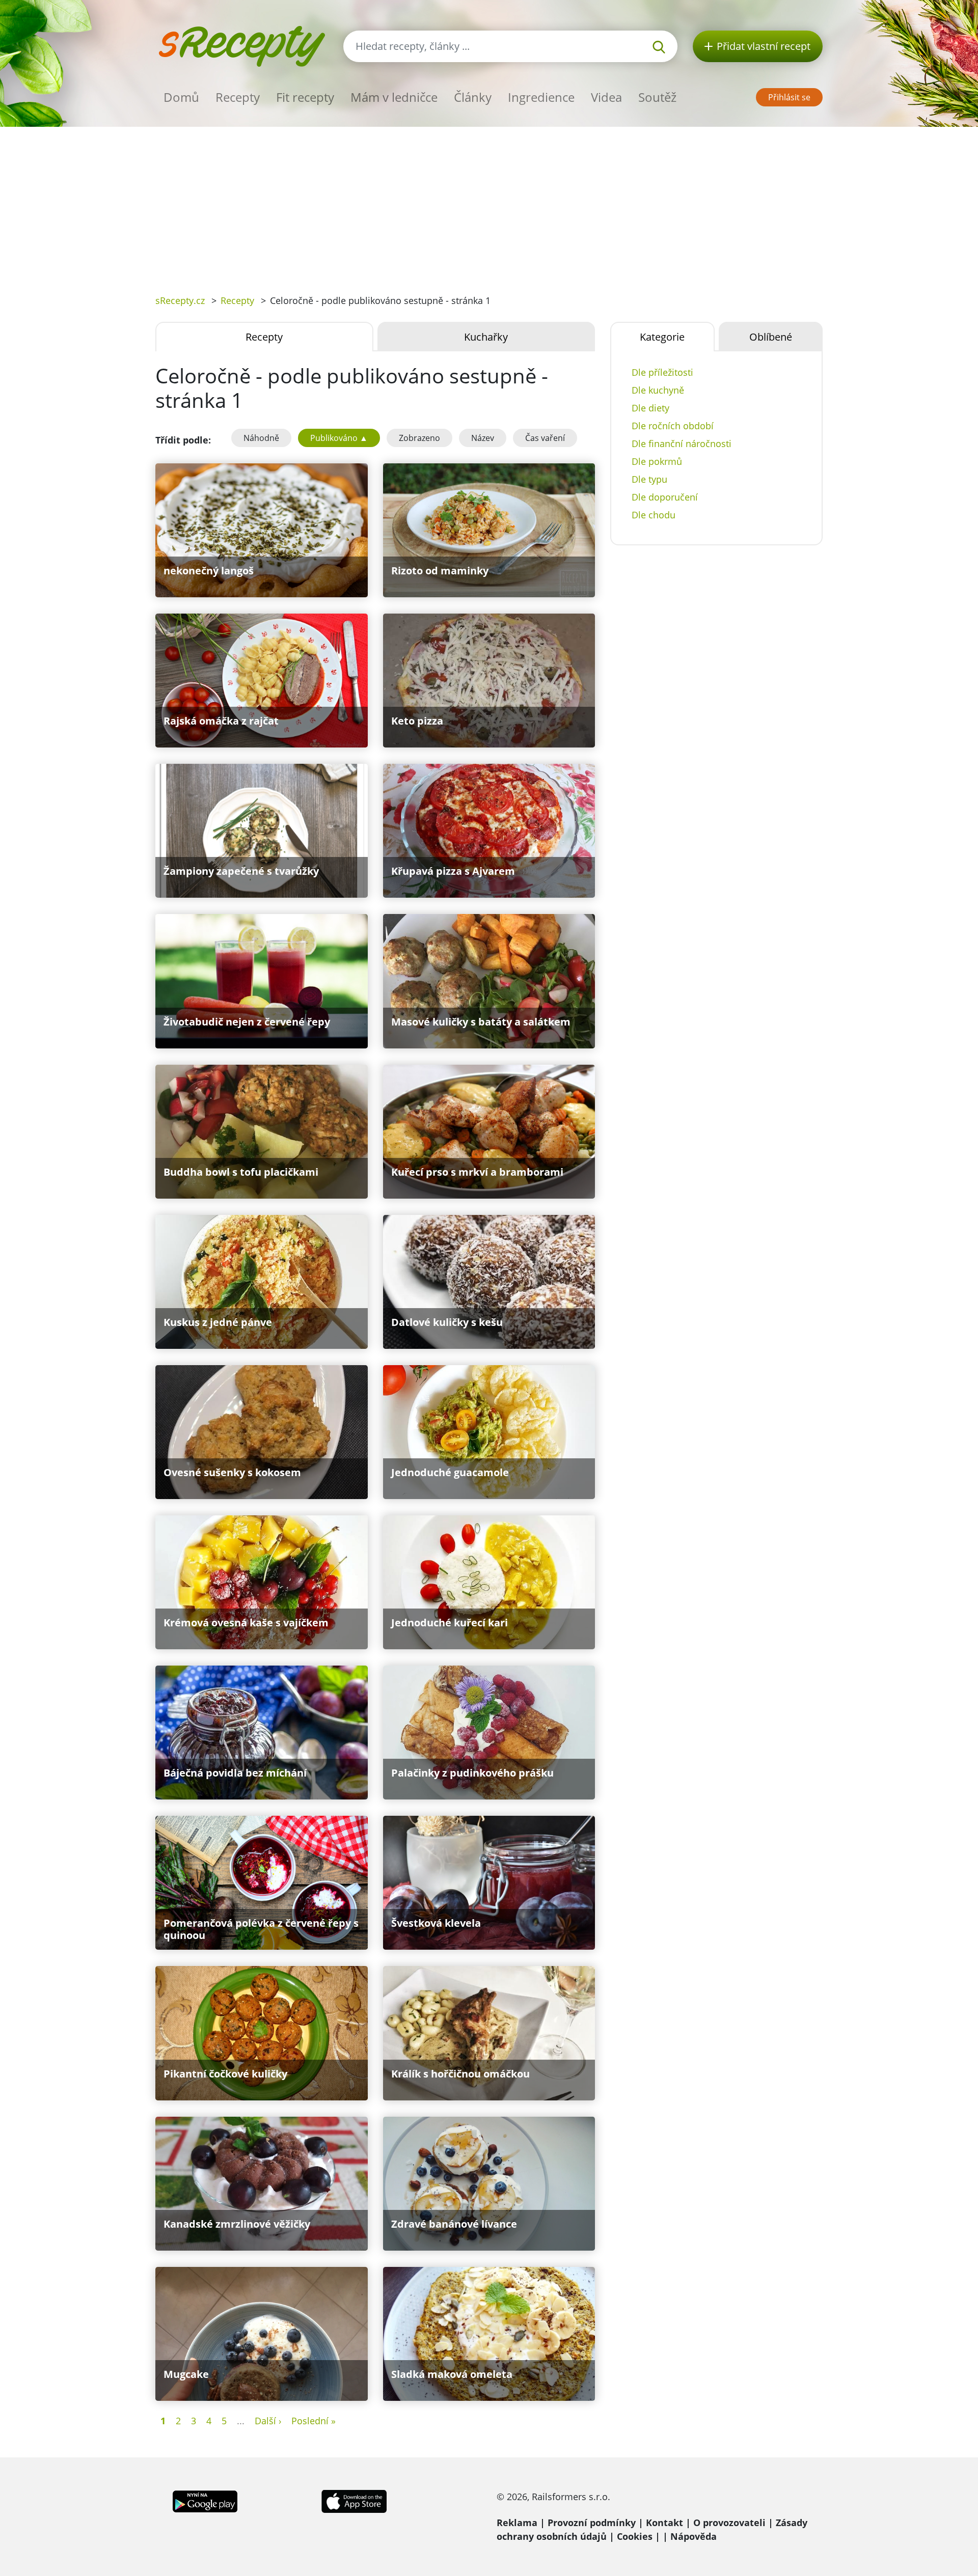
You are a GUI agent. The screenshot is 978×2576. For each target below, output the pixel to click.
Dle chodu (654, 515)
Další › (268, 2421)
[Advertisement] (489, 203)
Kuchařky (486, 337)
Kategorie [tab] (662, 337)
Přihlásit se (789, 97)
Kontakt (664, 2523)
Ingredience (541, 97)
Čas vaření (545, 438)
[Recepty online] (242, 45)
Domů (181, 97)
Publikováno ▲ (339, 438)
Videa (606, 97)
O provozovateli (729, 2523)
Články (473, 97)
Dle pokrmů (657, 461)
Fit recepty (305, 97)
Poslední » (314, 2421)
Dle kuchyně (658, 390)
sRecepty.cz (180, 300)
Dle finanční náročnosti (682, 444)
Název (483, 438)
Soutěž (657, 97)
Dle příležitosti (662, 372)
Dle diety (650, 408)
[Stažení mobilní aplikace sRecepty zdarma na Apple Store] (354, 2500)
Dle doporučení (665, 497)
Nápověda (694, 2536)
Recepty (238, 97)
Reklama (517, 2523)
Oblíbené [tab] (771, 337)
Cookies (635, 2536)
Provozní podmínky (592, 2523)
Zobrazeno (419, 438)
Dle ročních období (673, 426)
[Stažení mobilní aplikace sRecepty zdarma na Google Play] (205, 2500)
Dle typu (649, 479)
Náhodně (261, 438)
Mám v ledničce (394, 97)
